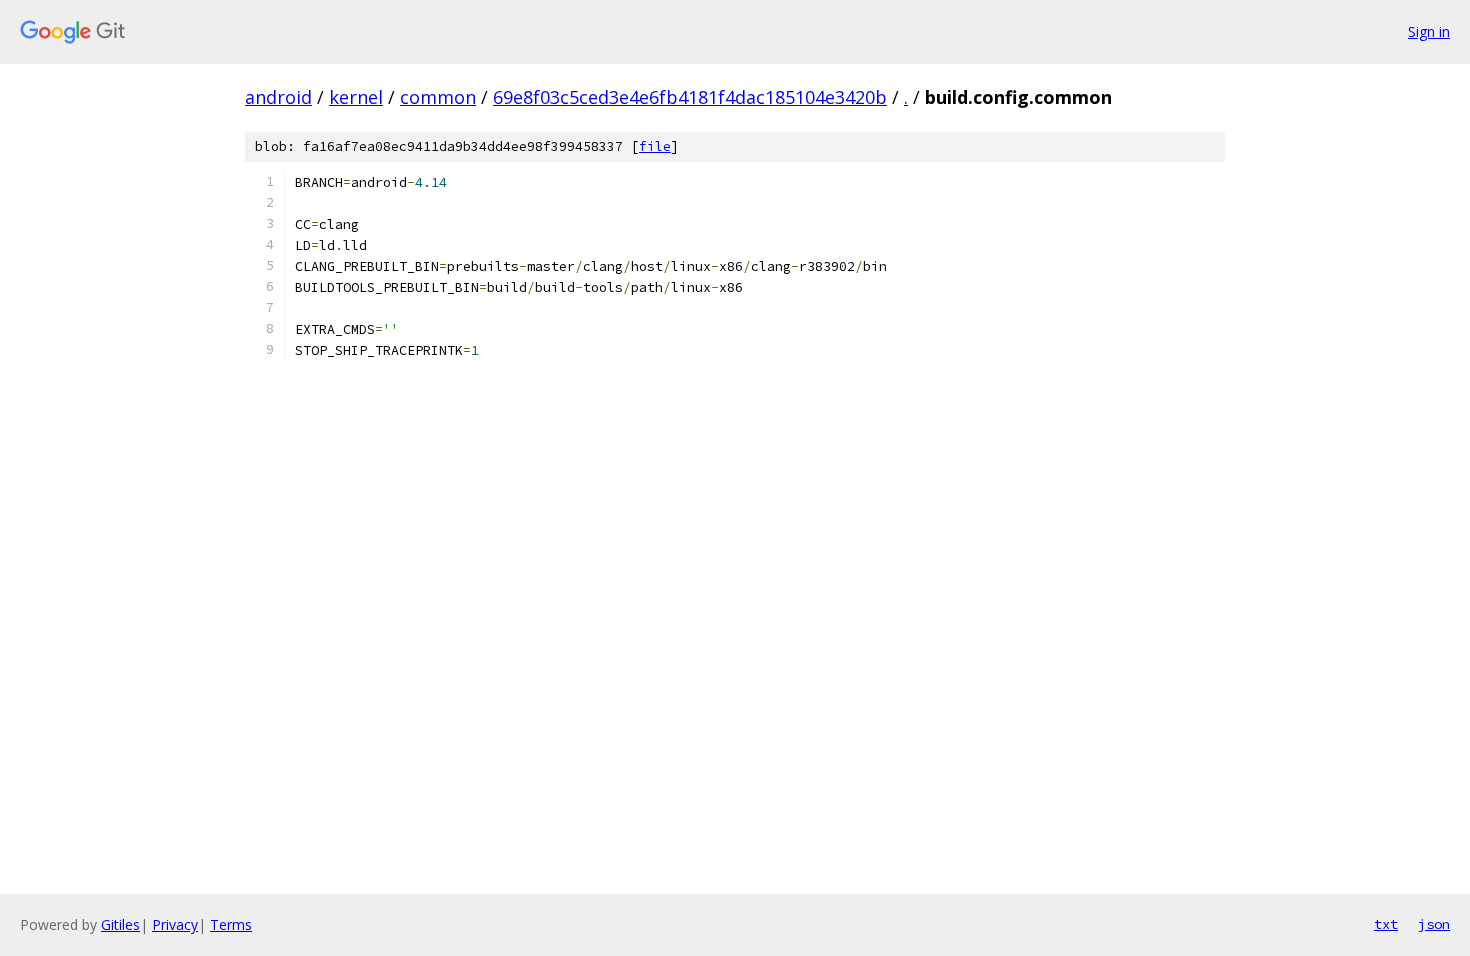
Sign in (1429, 31)
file (655, 146)
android (278, 97)
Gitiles (120, 924)
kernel (356, 97)
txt (1386, 924)
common (438, 97)
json (1434, 924)
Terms (231, 924)
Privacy (175, 924)
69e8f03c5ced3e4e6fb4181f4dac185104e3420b (690, 97)
